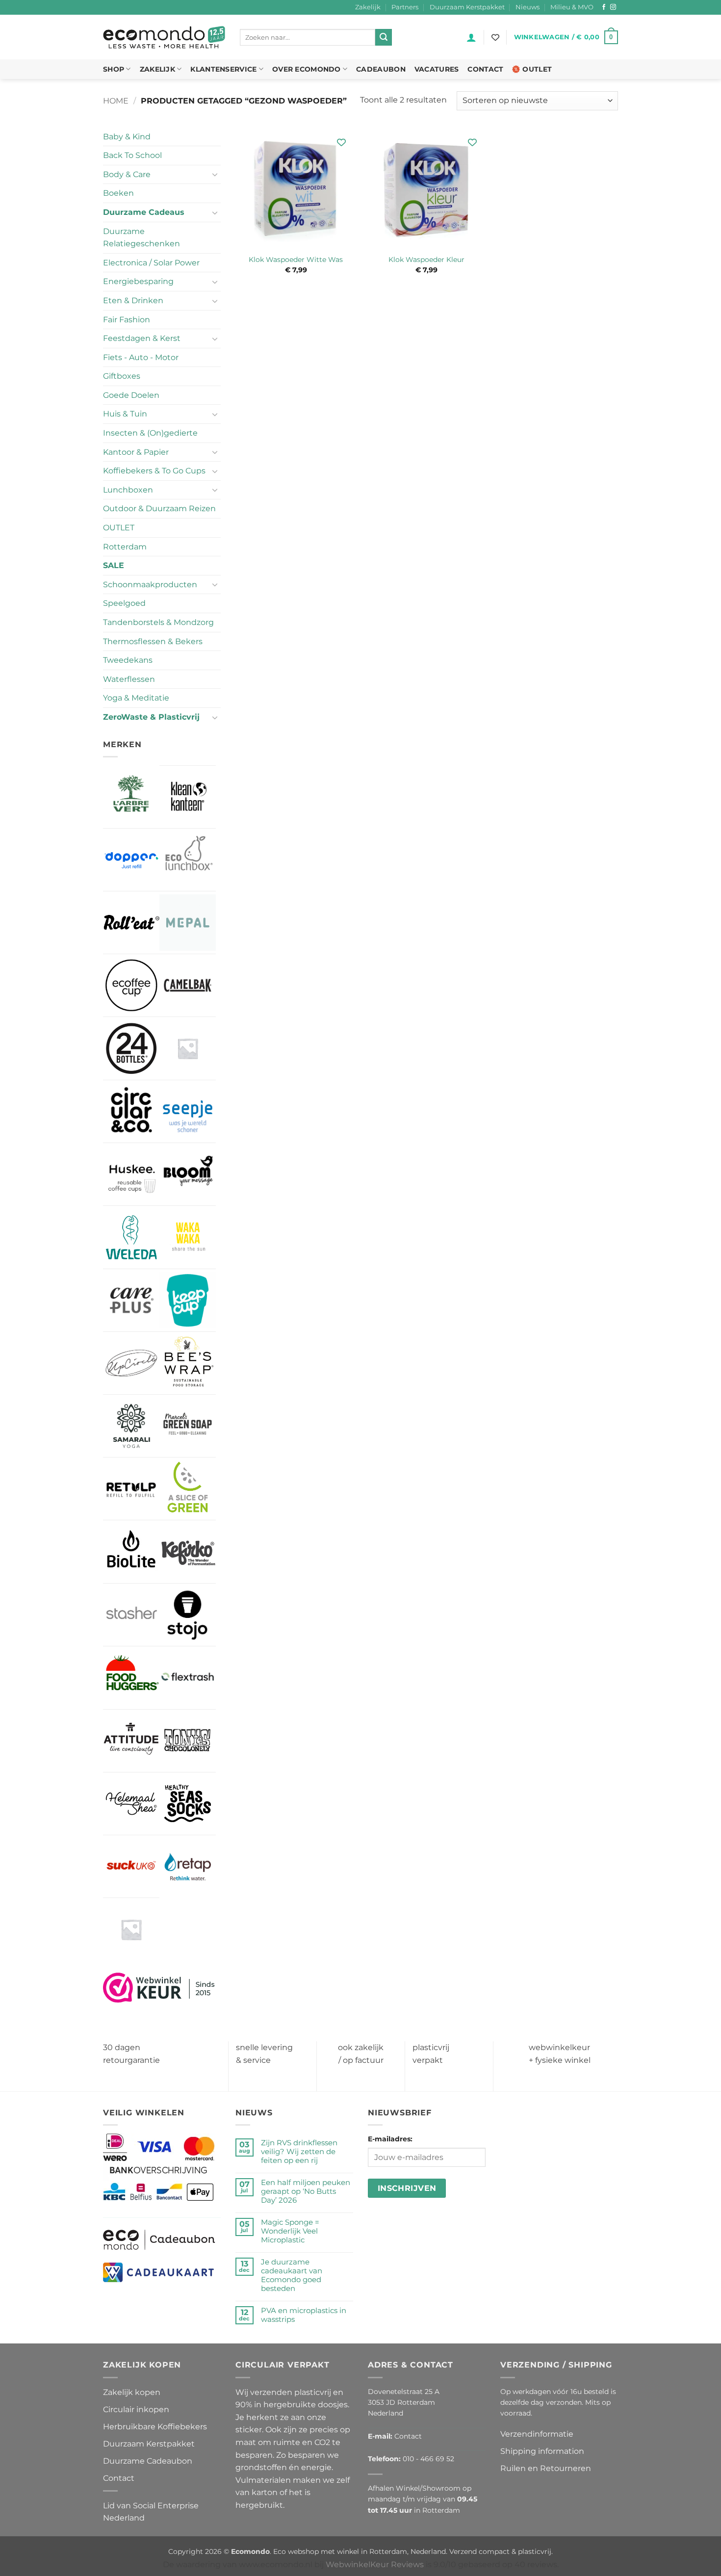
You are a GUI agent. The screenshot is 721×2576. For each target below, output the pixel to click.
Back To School (132, 155)
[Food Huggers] (131, 1678)
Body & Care (127, 174)
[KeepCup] (188, 1300)
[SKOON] (131, 1929)
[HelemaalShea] (131, 1804)
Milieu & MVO (572, 7)
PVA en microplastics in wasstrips (304, 2315)
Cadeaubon (381, 69)
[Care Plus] (131, 1300)
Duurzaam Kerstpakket (467, 7)
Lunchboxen (128, 490)
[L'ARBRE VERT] (131, 796)
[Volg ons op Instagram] (613, 7)
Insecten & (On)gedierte (150, 433)
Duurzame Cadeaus (144, 212)
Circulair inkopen (136, 2409)
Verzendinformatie (537, 2434)
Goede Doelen (131, 395)
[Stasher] (131, 1615)
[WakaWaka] (188, 1237)
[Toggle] (215, 174)
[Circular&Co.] (131, 1112)
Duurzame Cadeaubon (148, 2461)
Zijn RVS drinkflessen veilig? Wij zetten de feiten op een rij (299, 2152)
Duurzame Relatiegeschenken (142, 238)
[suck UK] (131, 1866)
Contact (485, 69)
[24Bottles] (131, 1048)
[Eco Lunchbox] (188, 860)
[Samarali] (131, 1426)
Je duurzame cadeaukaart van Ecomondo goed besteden (292, 2275)
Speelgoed (124, 603)
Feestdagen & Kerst (142, 338)
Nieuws (528, 7)
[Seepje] (188, 1111)
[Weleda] (131, 1237)
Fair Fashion (127, 320)
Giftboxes (122, 376)
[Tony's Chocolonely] (188, 1741)
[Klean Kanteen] (188, 797)
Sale (114, 565)
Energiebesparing (138, 281)
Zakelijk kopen (132, 2392)
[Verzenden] (384, 37)
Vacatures (437, 69)
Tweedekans (128, 660)
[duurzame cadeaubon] (159, 2239)
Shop (114, 69)
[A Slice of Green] (188, 1489)
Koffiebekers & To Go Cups (154, 471)
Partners (405, 7)
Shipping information (542, 2451)
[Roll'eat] (131, 923)
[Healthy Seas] (188, 1804)
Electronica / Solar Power (151, 263)
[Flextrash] (188, 1678)
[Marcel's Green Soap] (188, 1426)
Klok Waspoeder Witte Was (296, 260)
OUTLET (119, 528)
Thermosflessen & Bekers (153, 641)
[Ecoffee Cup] (131, 985)
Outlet (537, 69)
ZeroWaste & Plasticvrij (151, 717)
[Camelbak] (188, 985)
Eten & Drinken (133, 300)
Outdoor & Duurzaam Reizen (159, 508)
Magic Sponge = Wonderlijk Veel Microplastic (290, 2231)
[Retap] (188, 1866)
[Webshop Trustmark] (159, 1987)
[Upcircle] (131, 1363)
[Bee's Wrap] (188, 1363)
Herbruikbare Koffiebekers (155, 2427)
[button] (471, 37)
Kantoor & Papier (136, 452)
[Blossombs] (188, 1048)
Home (116, 101)
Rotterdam (125, 547)
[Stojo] (188, 1615)
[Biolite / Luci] (131, 1551)
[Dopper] (131, 860)
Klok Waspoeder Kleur (426, 260)
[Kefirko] (188, 1551)
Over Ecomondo (307, 69)
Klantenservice (223, 69)
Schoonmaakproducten (150, 585)
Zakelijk (368, 7)
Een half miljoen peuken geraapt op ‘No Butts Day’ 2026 (306, 2191)
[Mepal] (188, 923)
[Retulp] (131, 1489)
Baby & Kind (127, 137)
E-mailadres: (390, 2139)
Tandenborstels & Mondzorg (158, 622)
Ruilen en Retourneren (546, 2468)
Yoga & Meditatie (136, 698)
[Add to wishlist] (342, 143)
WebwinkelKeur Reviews (375, 2564)
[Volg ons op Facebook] (604, 7)
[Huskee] (131, 1174)
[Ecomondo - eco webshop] (164, 38)
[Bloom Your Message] (188, 1174)
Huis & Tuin (125, 414)
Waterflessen (129, 679)
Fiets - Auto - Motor (141, 357)
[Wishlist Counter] (495, 37)
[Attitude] (131, 1741)
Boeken (118, 193)
